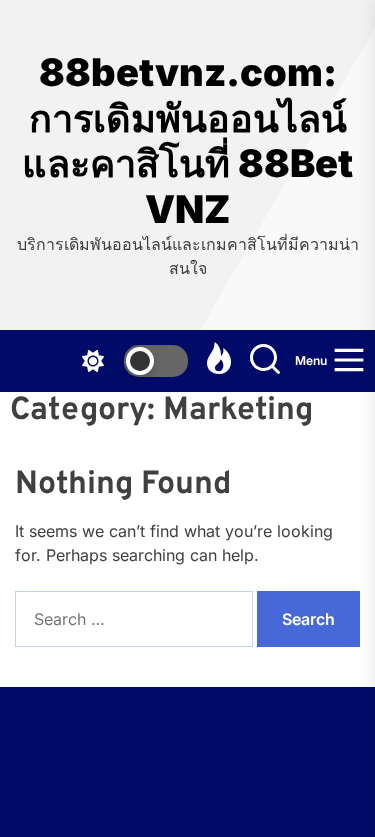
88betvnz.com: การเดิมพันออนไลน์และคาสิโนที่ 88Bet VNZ (187, 141)
